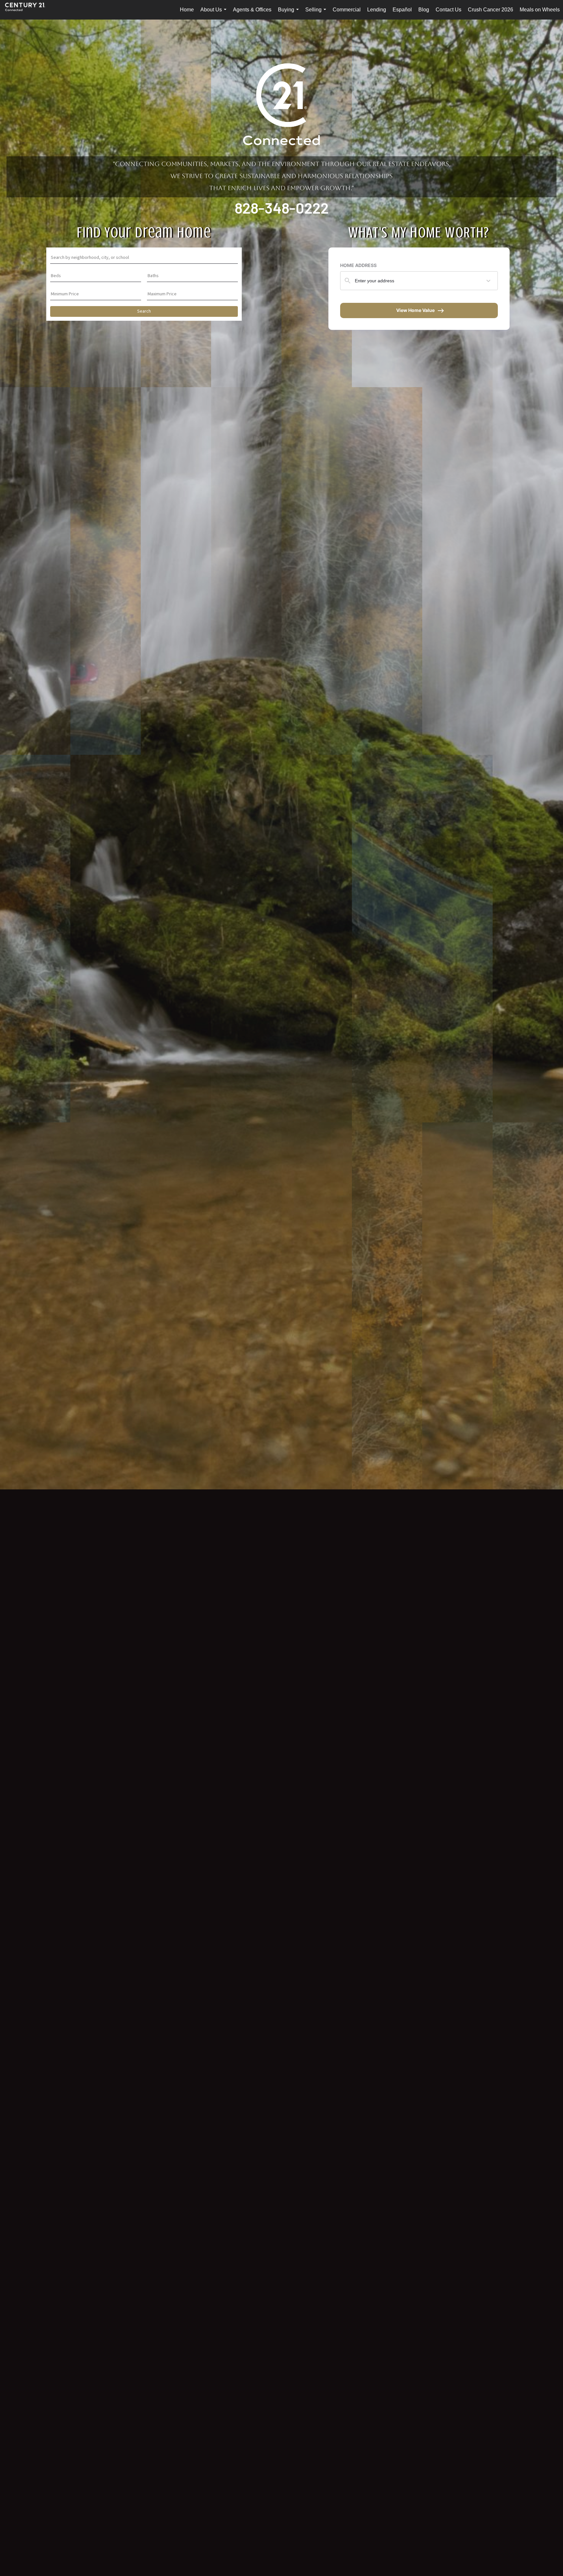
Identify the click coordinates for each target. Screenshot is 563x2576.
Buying (290, 13)
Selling (317, 13)
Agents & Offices (252, 10)
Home (187, 10)
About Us (215, 13)
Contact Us (448, 10)
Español (402, 10)
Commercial (347, 10)
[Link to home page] (28, 10)
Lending (377, 10)
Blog (424, 10)
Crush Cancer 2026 (491, 10)
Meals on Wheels (540, 10)
